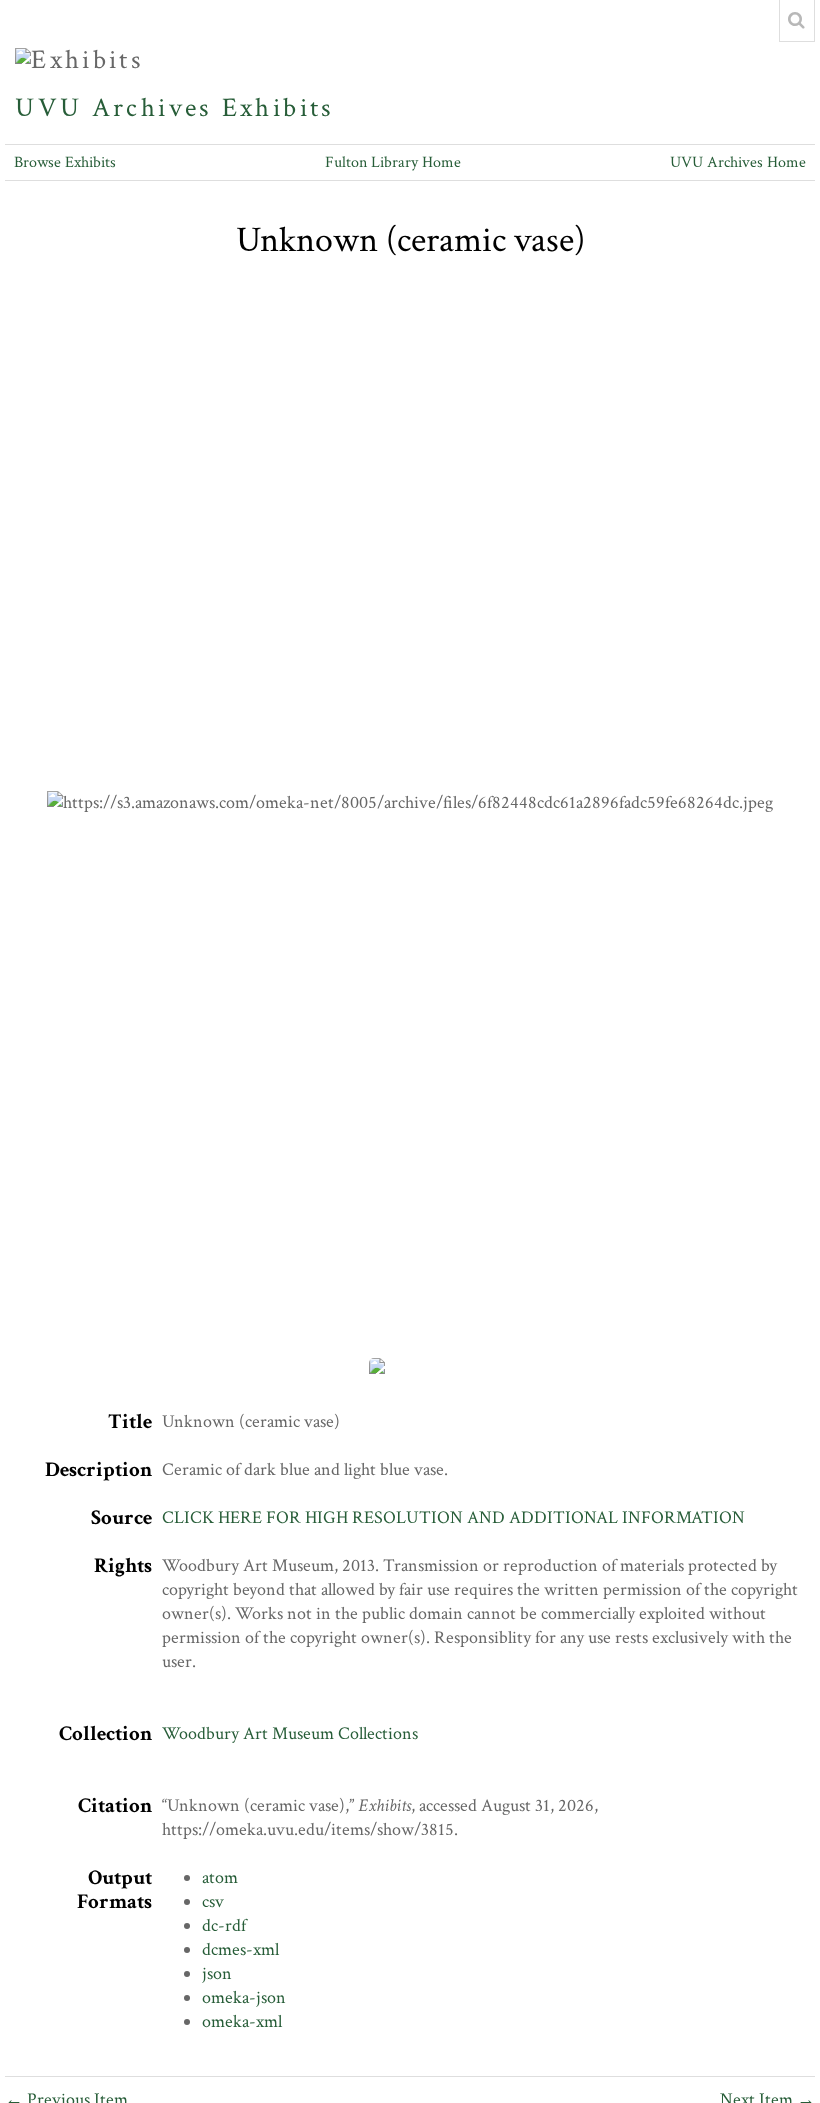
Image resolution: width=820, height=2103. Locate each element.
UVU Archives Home (738, 162)
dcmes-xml (240, 1949)
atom (220, 1877)
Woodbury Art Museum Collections (290, 1733)
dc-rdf (224, 1925)
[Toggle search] (797, 21)
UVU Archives (113, 108)
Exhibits (278, 108)
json (217, 1973)
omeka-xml (242, 2021)
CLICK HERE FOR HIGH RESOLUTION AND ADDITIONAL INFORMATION (453, 1517)
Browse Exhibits (65, 162)
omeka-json (244, 1997)
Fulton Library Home (393, 162)
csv (213, 1901)
